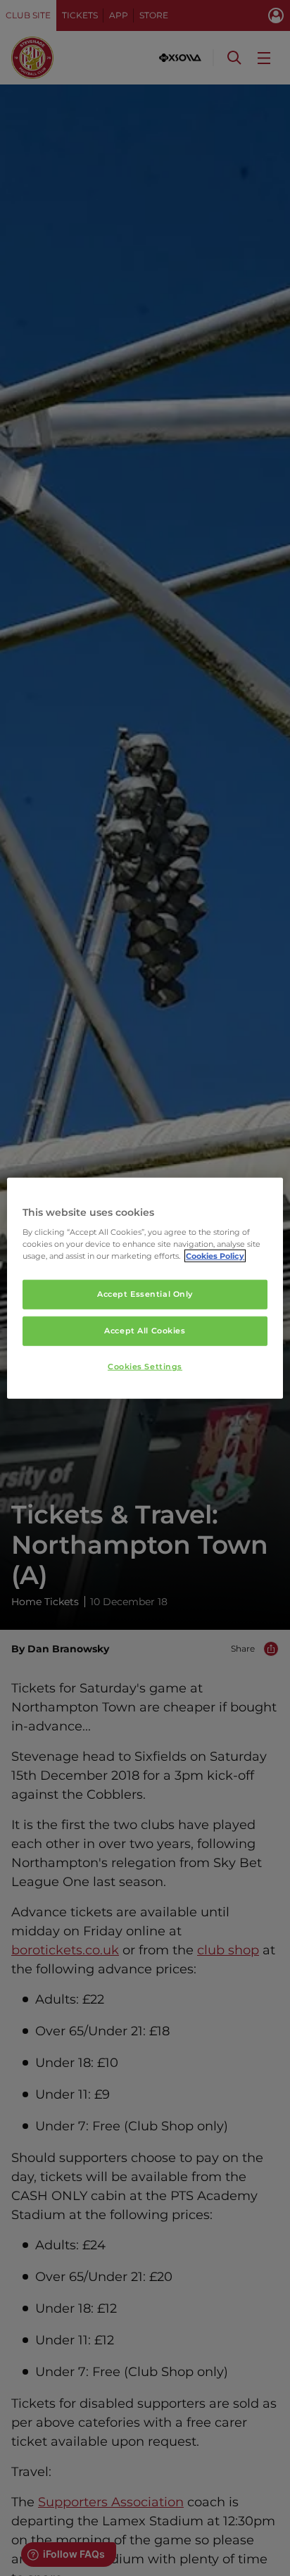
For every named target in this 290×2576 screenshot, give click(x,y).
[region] (145, 1288)
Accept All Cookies (145, 1331)
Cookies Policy (215, 1256)
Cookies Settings (145, 1366)
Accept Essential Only (145, 1294)
